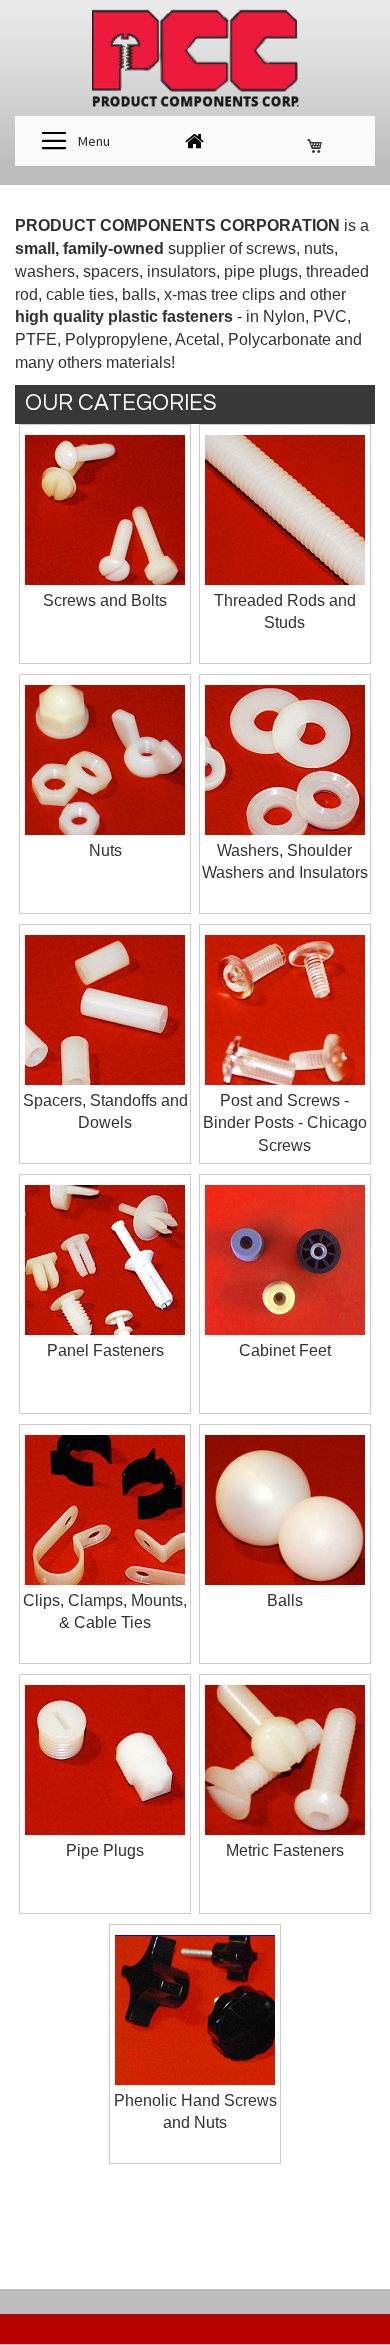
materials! (140, 362)
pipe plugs (261, 271)
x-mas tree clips (219, 294)
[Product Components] (195, 60)
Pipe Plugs (105, 1850)
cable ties (80, 294)
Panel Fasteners (105, 1350)
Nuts (105, 850)
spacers (111, 271)
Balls (285, 1600)
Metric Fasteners (285, 1850)
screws (271, 248)
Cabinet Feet (285, 1350)
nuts (319, 248)
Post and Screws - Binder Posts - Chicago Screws (285, 1123)
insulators (181, 271)
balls (139, 294)
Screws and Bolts (105, 600)
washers (45, 271)
